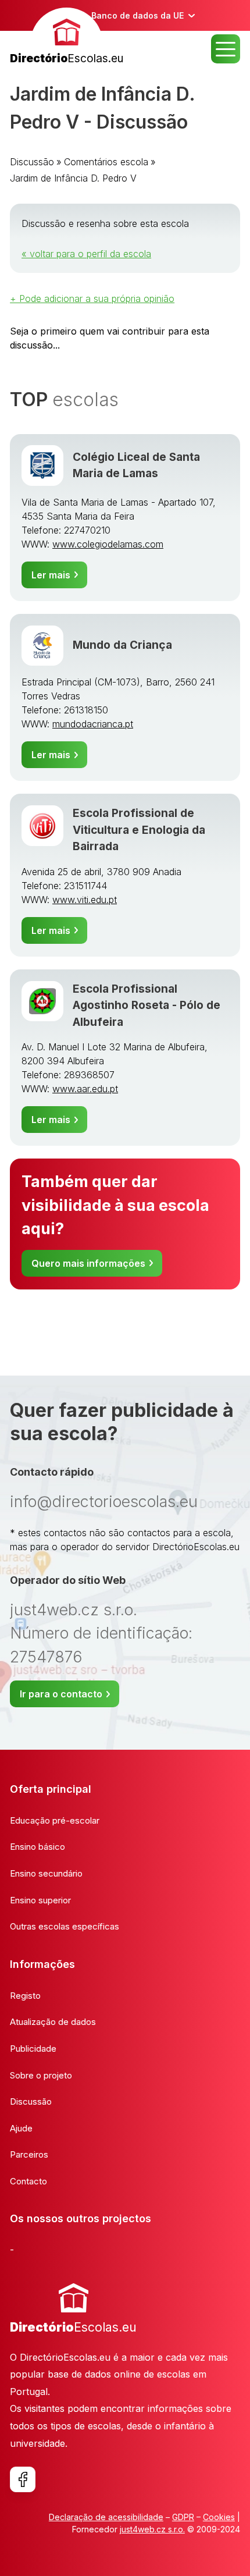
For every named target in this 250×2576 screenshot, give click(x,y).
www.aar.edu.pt (85, 1089)
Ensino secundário (46, 1873)
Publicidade (33, 2049)
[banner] (67, 38)
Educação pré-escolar (55, 1820)
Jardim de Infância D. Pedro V (73, 178)
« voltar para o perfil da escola (86, 254)
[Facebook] (23, 2479)
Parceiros (29, 2154)
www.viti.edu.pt (85, 900)
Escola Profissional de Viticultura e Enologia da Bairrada (139, 830)
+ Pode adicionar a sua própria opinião (92, 299)
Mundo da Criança (122, 645)
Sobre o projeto (41, 2075)
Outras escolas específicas (65, 1926)
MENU (226, 49)
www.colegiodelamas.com (108, 544)
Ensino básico (37, 1847)
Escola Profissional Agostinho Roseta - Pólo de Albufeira (147, 1005)
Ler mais (51, 575)
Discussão (32, 162)
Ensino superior (40, 1900)
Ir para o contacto (61, 1694)
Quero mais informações (88, 1263)
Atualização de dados (53, 2022)
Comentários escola (106, 162)
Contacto (28, 2181)
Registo (25, 1996)
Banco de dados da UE (137, 15)
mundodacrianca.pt (93, 724)
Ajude (21, 2128)
